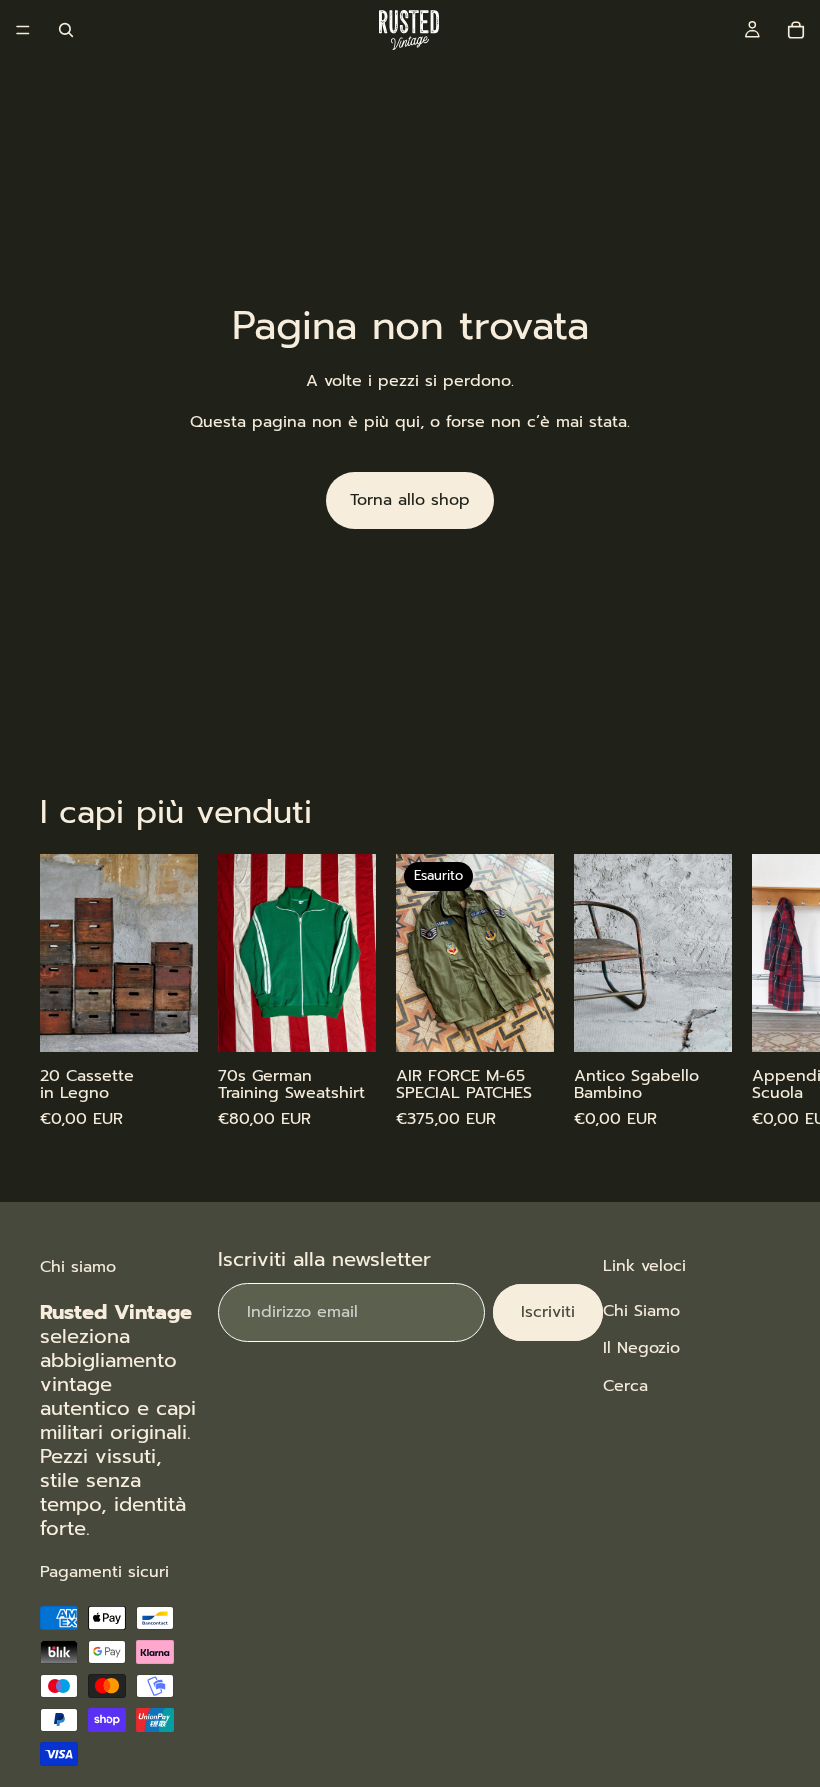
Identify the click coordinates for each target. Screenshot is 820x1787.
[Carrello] (796, 30)
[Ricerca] (66, 30)
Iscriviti (548, 1312)
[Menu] (23, 30)
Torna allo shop (410, 500)
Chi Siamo (641, 1311)
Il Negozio (641, 1349)
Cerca (625, 1386)
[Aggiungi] (167, 1021)
